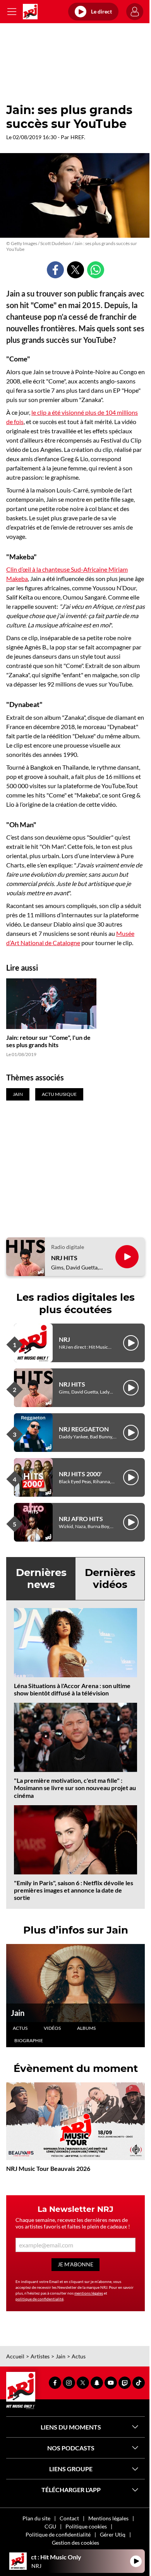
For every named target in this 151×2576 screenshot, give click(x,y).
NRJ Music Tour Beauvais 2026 (48, 2168)
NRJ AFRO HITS (81, 1519)
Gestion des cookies (75, 2543)
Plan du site (36, 2518)
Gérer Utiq (113, 2534)
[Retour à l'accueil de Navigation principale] (30, 12)
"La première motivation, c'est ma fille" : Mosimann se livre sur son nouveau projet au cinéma (75, 1788)
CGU (50, 2526)
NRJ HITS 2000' (80, 1474)
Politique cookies (86, 2526)
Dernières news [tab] (41, 1578)
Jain (18, 2013)
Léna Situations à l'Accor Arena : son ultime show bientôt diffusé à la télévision (72, 1689)
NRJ (64, 1339)
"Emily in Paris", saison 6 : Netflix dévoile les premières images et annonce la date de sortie (74, 1890)
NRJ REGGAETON (84, 1429)
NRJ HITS (64, 1258)
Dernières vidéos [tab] (110, 1578)
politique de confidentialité (39, 2299)
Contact (69, 2518)
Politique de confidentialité (58, 2534)
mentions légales (89, 2293)
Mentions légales (108, 2518)
